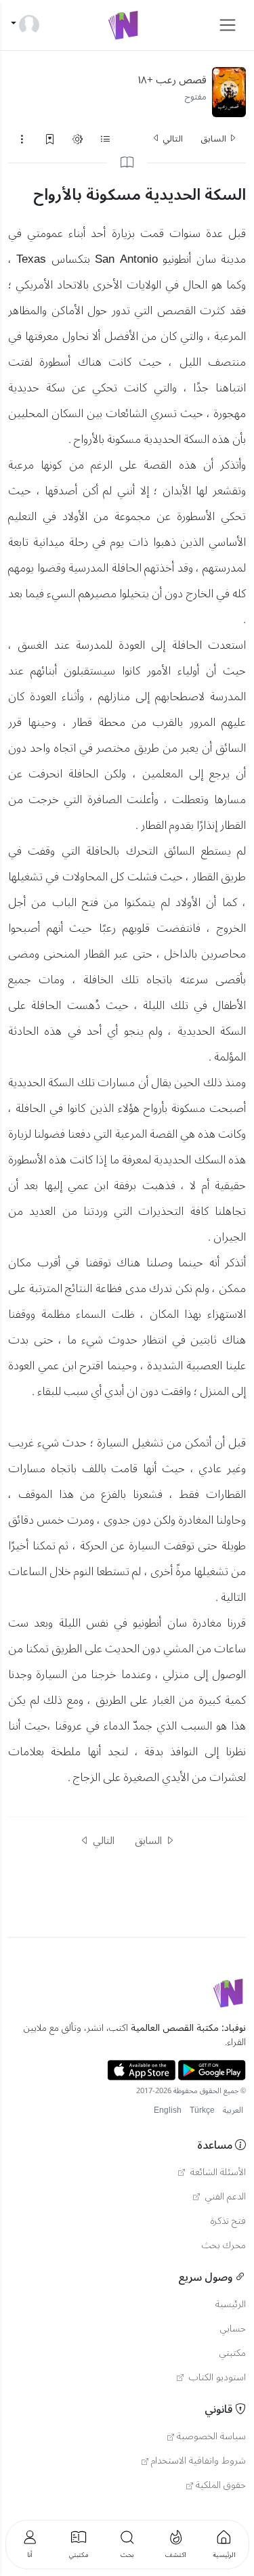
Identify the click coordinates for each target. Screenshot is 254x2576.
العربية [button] (233, 2110)
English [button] (168, 2110)
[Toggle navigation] (228, 25)
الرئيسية (231, 2304)
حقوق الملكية (221, 2485)
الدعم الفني (224, 2197)
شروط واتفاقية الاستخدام (198, 2461)
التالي (172, 139)
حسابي (233, 2329)
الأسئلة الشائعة (217, 2172)
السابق (214, 139)
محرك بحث (224, 2246)
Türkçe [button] (202, 2110)
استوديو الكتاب (216, 2378)
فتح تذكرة (228, 2221)
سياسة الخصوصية (211, 2437)
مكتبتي (233, 2353)
